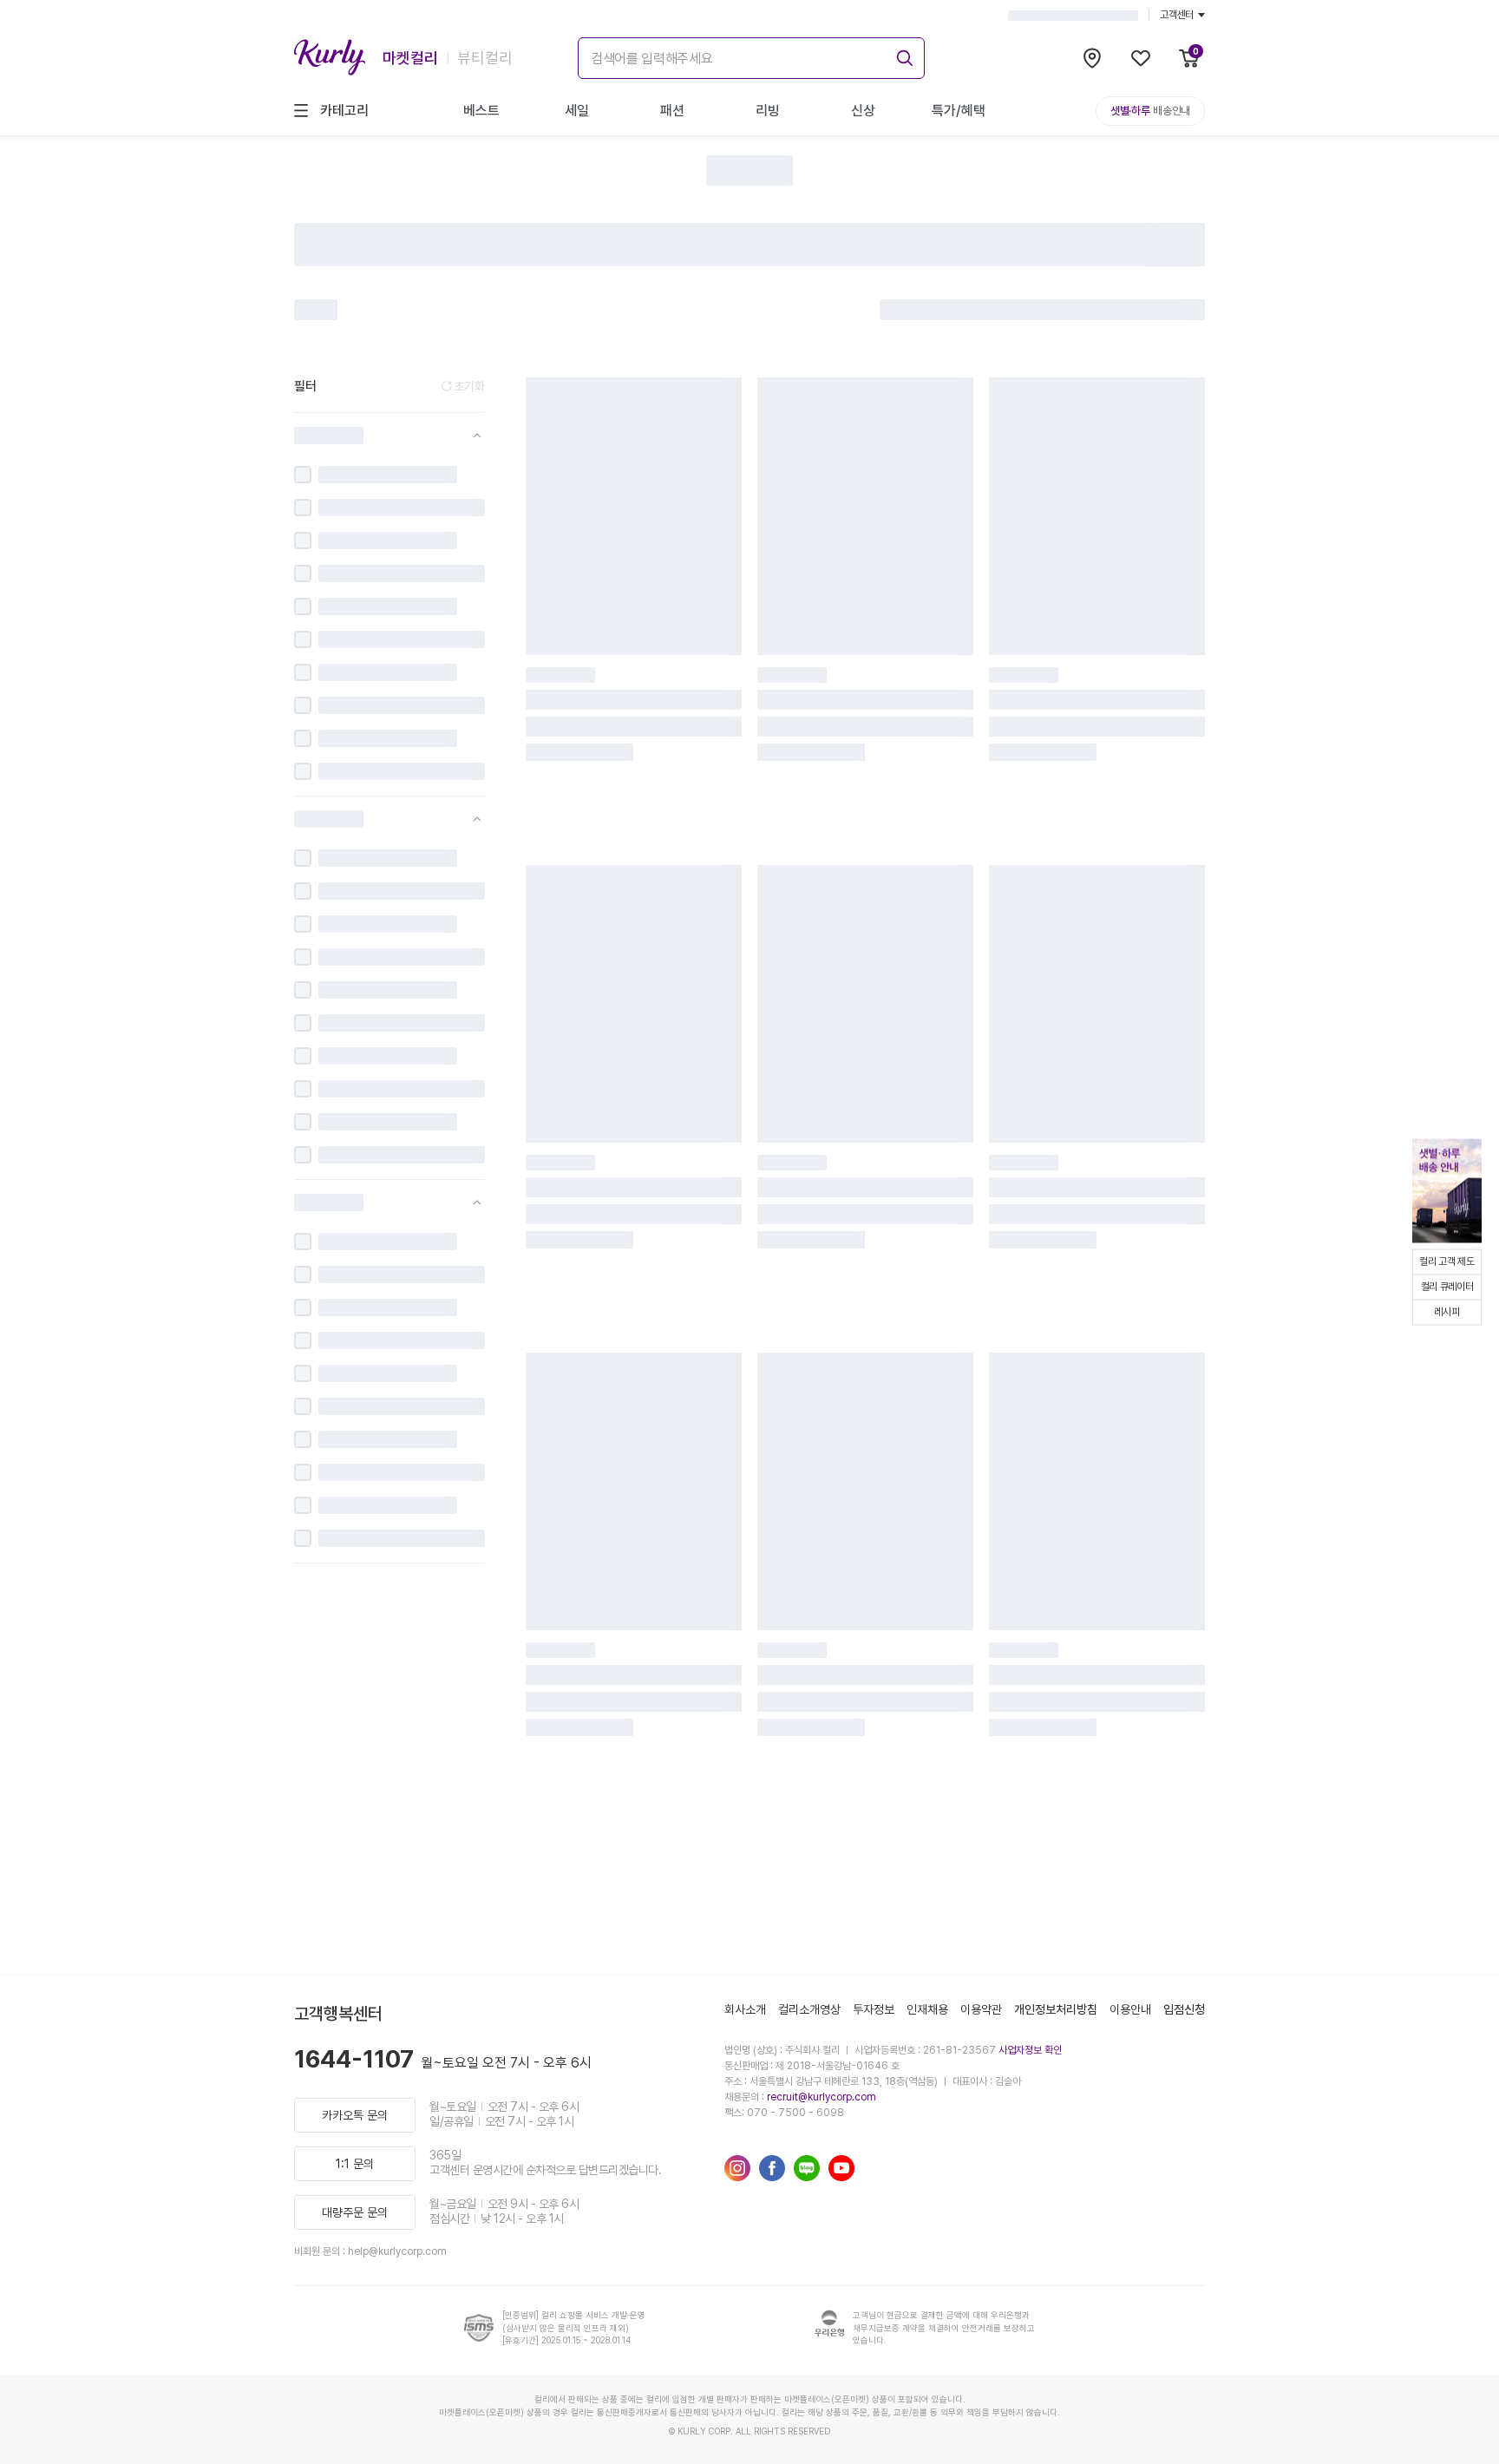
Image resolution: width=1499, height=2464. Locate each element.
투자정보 (874, 2009)
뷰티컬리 (485, 58)
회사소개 (745, 2009)
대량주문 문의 (355, 2212)
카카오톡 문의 (355, 2115)
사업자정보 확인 (1030, 2050)
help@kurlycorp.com (397, 2251)
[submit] (902, 56)
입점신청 (1184, 2009)
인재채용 (927, 2009)
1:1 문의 (355, 2164)
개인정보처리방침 (1056, 2009)
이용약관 (981, 2009)
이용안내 (1130, 2009)
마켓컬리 (410, 58)
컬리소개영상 (809, 2009)
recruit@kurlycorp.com (822, 2097)
